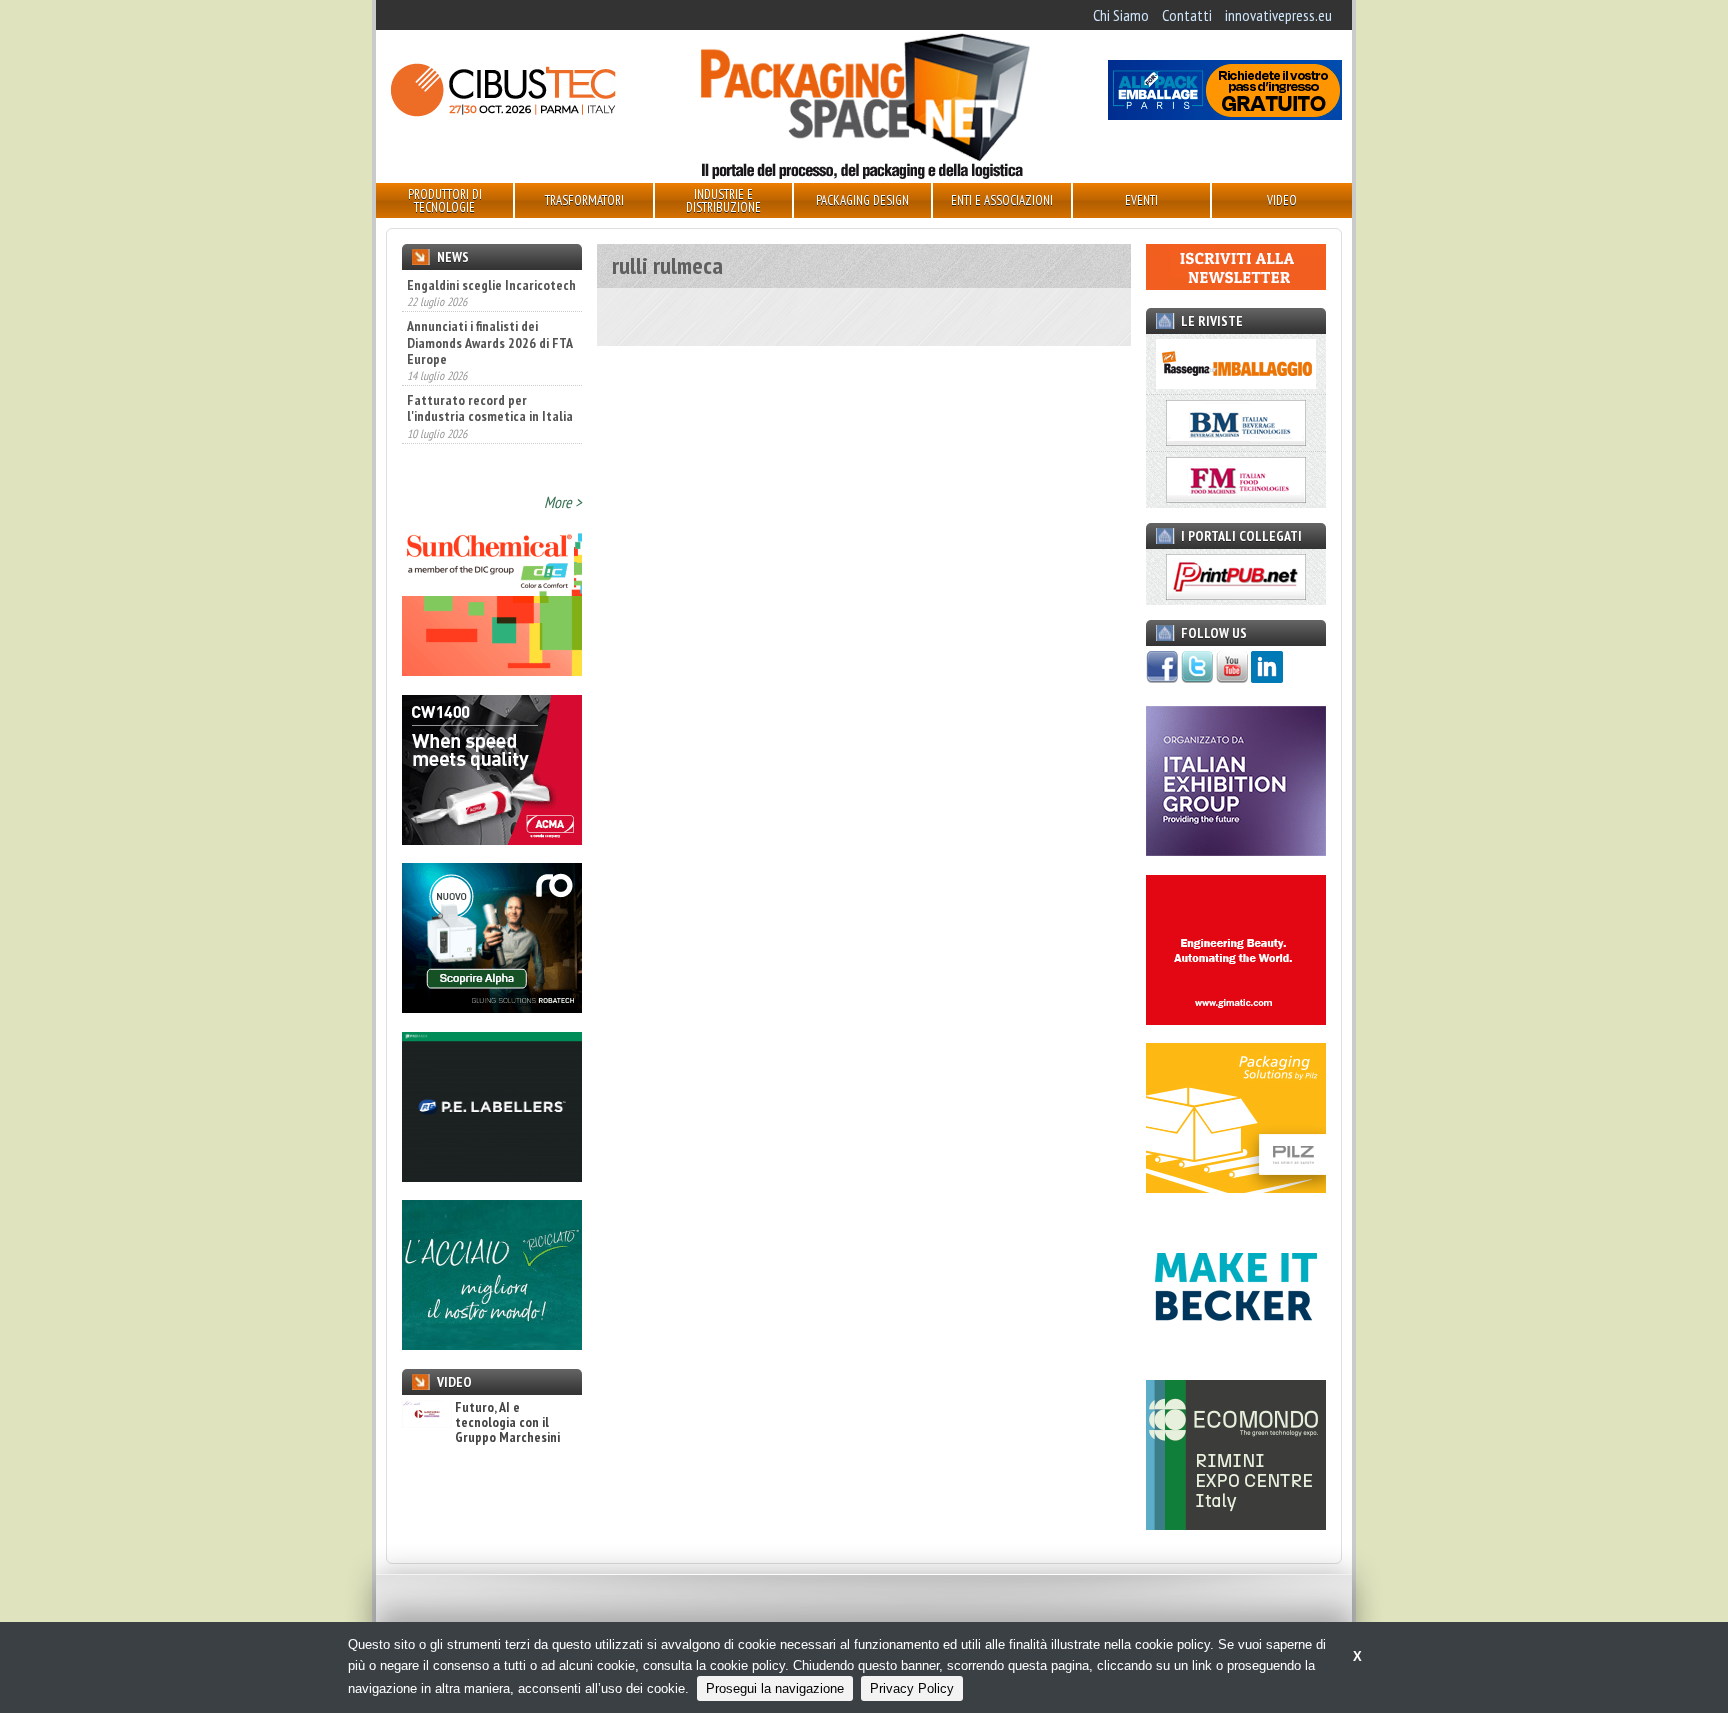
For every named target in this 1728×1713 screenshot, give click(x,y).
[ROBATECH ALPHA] (492, 1007)
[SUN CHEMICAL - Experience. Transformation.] (492, 670)
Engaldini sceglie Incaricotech (491, 285)
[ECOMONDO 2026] (1236, 1524)
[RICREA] (492, 1344)
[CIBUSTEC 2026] (503, 114)
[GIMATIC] (1236, 1019)
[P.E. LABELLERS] (492, 1176)
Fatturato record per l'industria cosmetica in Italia (490, 408)
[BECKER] (1236, 1356)
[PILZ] (1236, 1187)
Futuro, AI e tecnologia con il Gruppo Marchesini (507, 1423)
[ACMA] (492, 839)
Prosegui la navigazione (775, 1688)
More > (563, 502)
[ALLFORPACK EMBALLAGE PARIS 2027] (1225, 114)
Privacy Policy (912, 1688)
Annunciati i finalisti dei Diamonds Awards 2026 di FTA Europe (489, 342)
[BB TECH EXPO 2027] (1236, 850)
